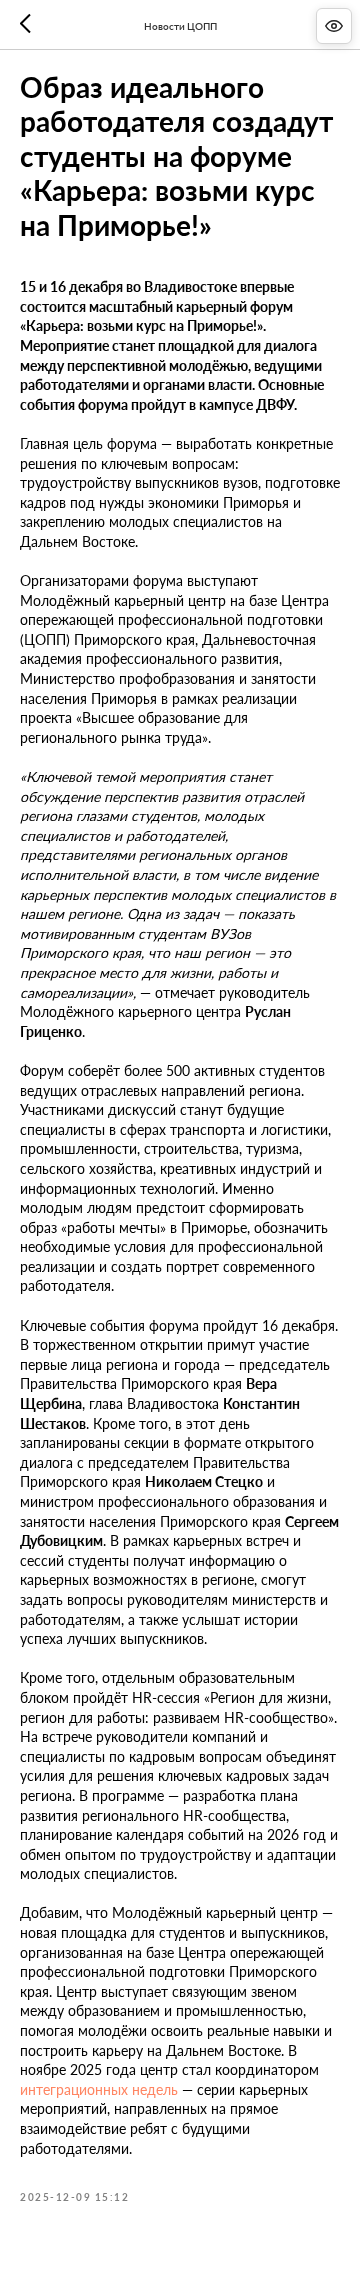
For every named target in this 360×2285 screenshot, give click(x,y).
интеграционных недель (99, 2089)
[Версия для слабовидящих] (334, 26)
